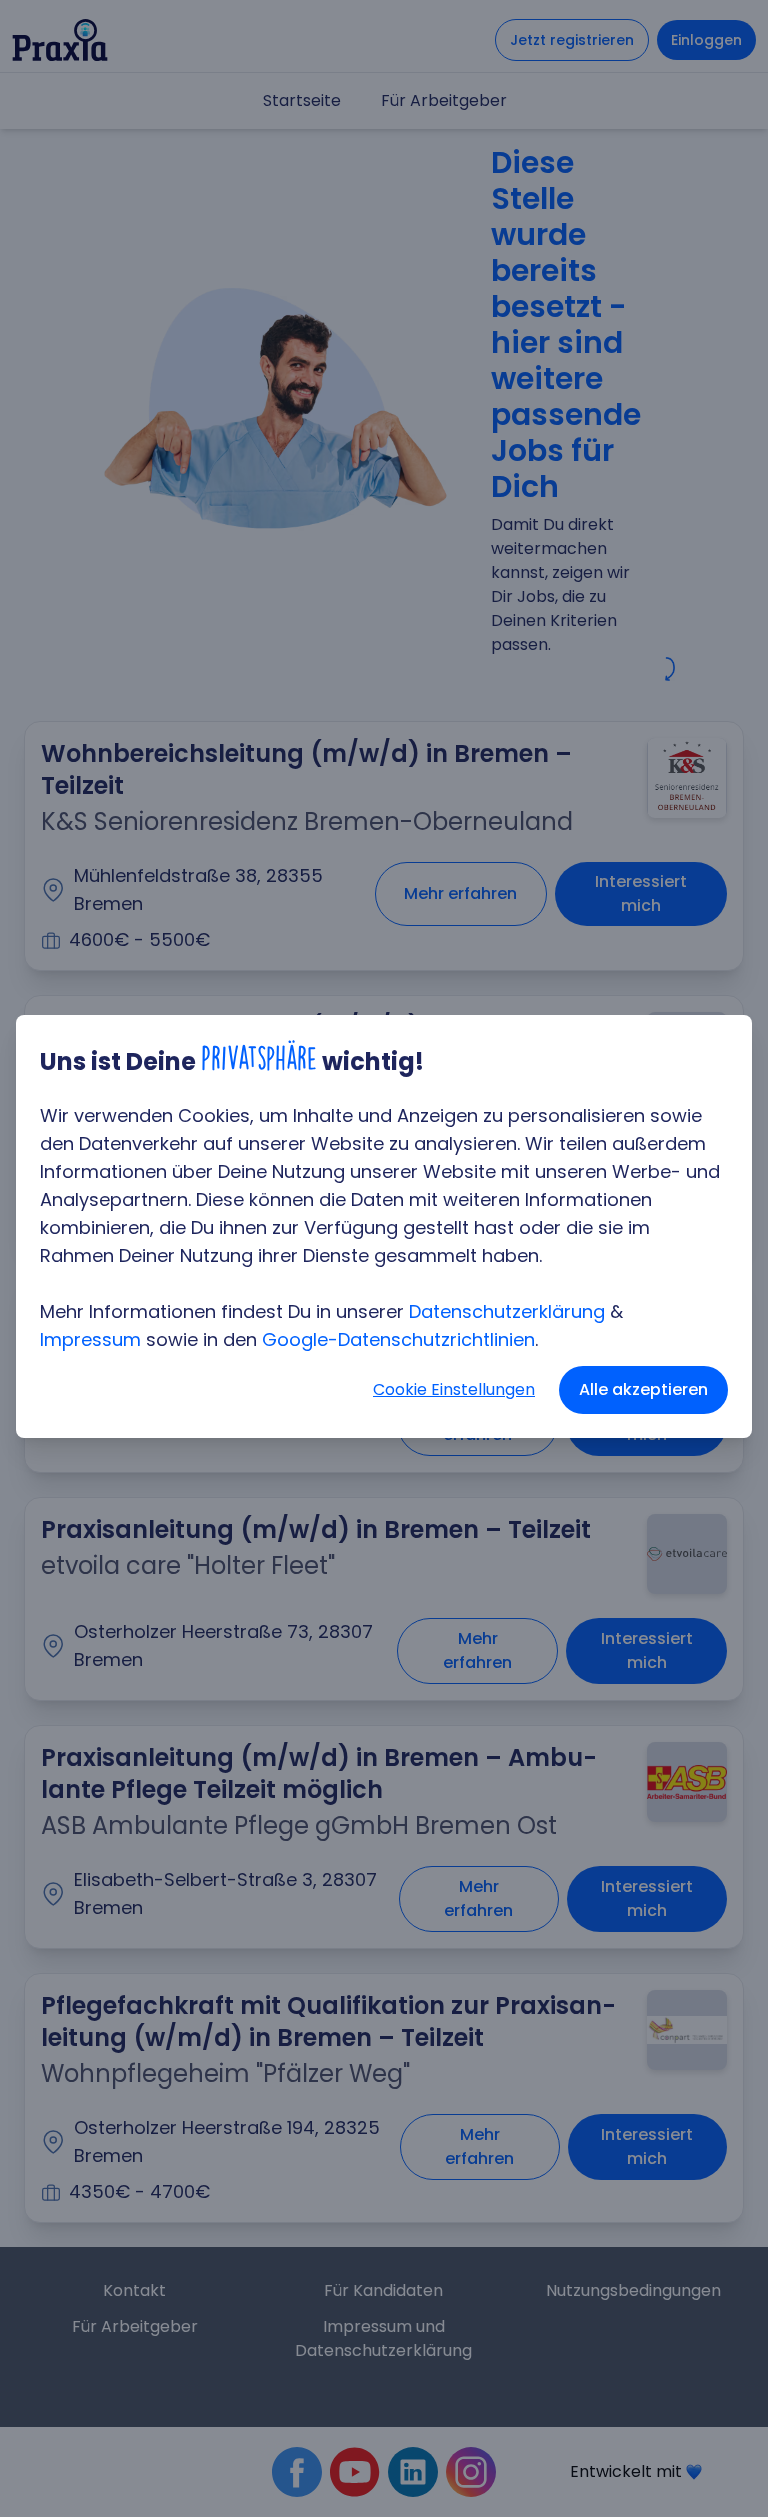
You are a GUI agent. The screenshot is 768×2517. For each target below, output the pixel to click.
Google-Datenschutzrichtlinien (398, 1339)
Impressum (90, 1339)
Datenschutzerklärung (507, 1311)
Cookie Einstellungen (454, 1389)
